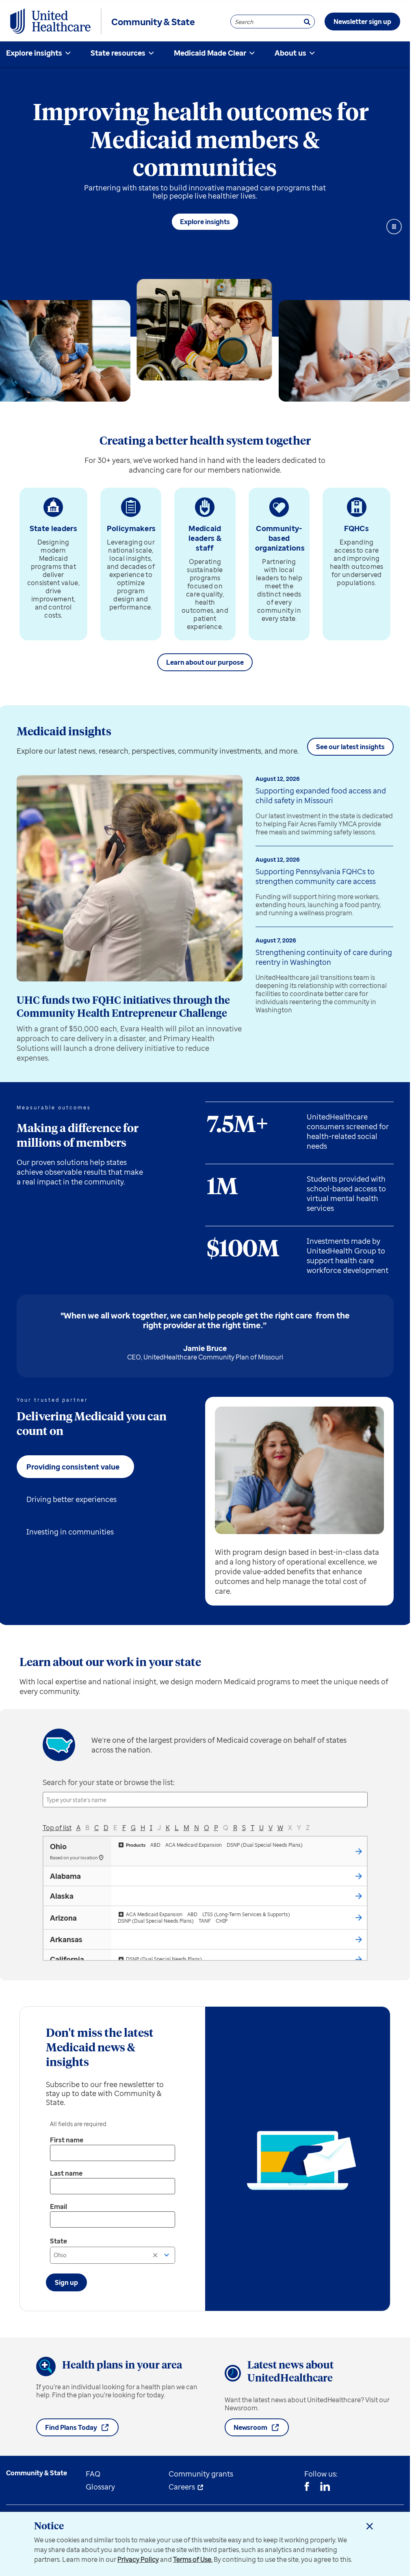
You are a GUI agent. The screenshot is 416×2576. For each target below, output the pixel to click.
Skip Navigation (205, 1)
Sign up (66, 2282)
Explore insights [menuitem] (34, 53)
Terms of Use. (193, 2559)
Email (58, 2206)
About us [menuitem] (290, 53)
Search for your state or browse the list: (109, 1782)
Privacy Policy (138, 2559)
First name (67, 2140)
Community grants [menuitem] (201, 2474)
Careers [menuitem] (182, 2487)
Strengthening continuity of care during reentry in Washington (324, 957)
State (58, 2241)
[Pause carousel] (394, 227)
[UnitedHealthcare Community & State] (50, 22)
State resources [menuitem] (118, 53)
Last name (66, 2173)
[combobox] (113, 2255)
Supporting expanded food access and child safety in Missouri (321, 795)
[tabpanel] (299, 1501)
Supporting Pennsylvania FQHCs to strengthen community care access (316, 876)
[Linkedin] (325, 2487)
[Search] (307, 22)
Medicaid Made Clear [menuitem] (210, 53)
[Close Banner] (370, 2526)
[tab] (75, 1467)
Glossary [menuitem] (100, 2487)
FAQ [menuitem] (93, 2474)
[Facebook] (307, 2487)
